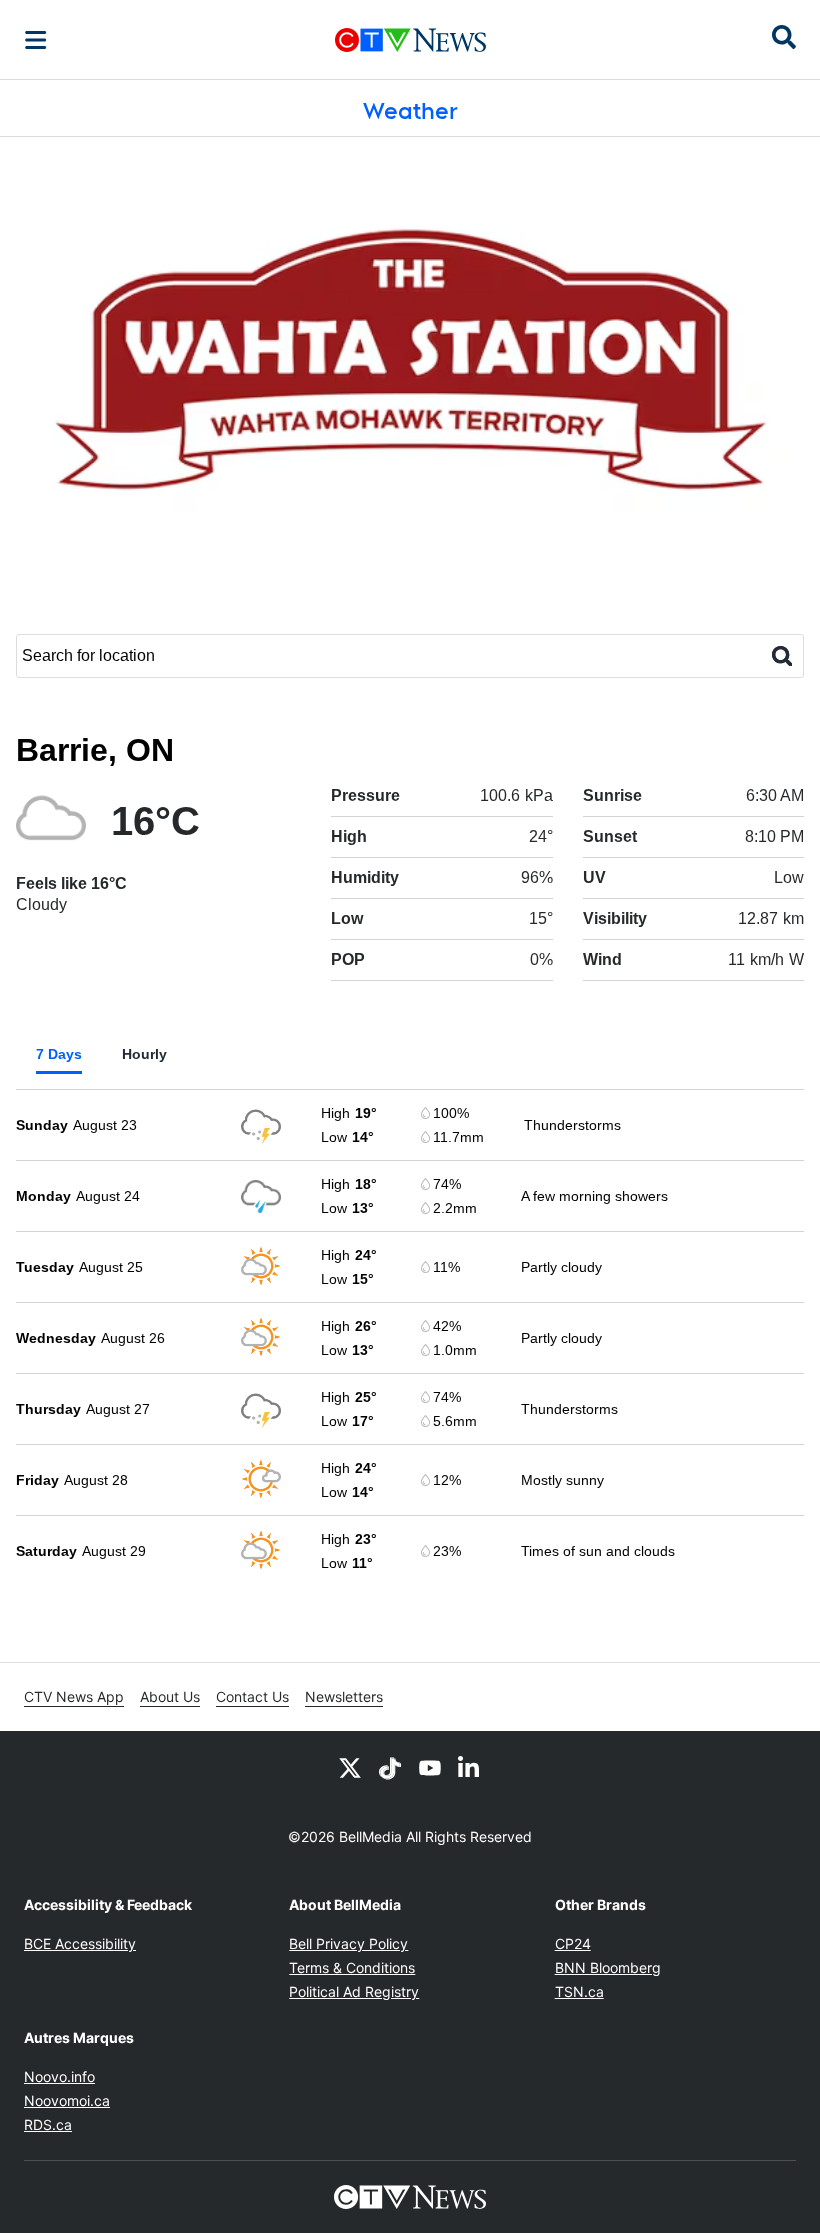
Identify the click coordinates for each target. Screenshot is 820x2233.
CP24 (573, 1943)
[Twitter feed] (350, 1767)
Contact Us (252, 1696)
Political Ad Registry (354, 1991)
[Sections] (36, 40)
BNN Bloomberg (608, 1967)
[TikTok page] (390, 1767)
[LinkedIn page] (470, 1767)
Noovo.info (59, 2076)
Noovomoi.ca (67, 2100)
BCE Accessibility (80, 1943)
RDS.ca (48, 2124)
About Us (170, 1696)
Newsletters (344, 1696)
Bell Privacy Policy (348, 1943)
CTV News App (74, 1696)
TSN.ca (579, 1991)
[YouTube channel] (430, 1767)
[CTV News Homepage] (410, 40)
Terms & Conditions (352, 1967)
